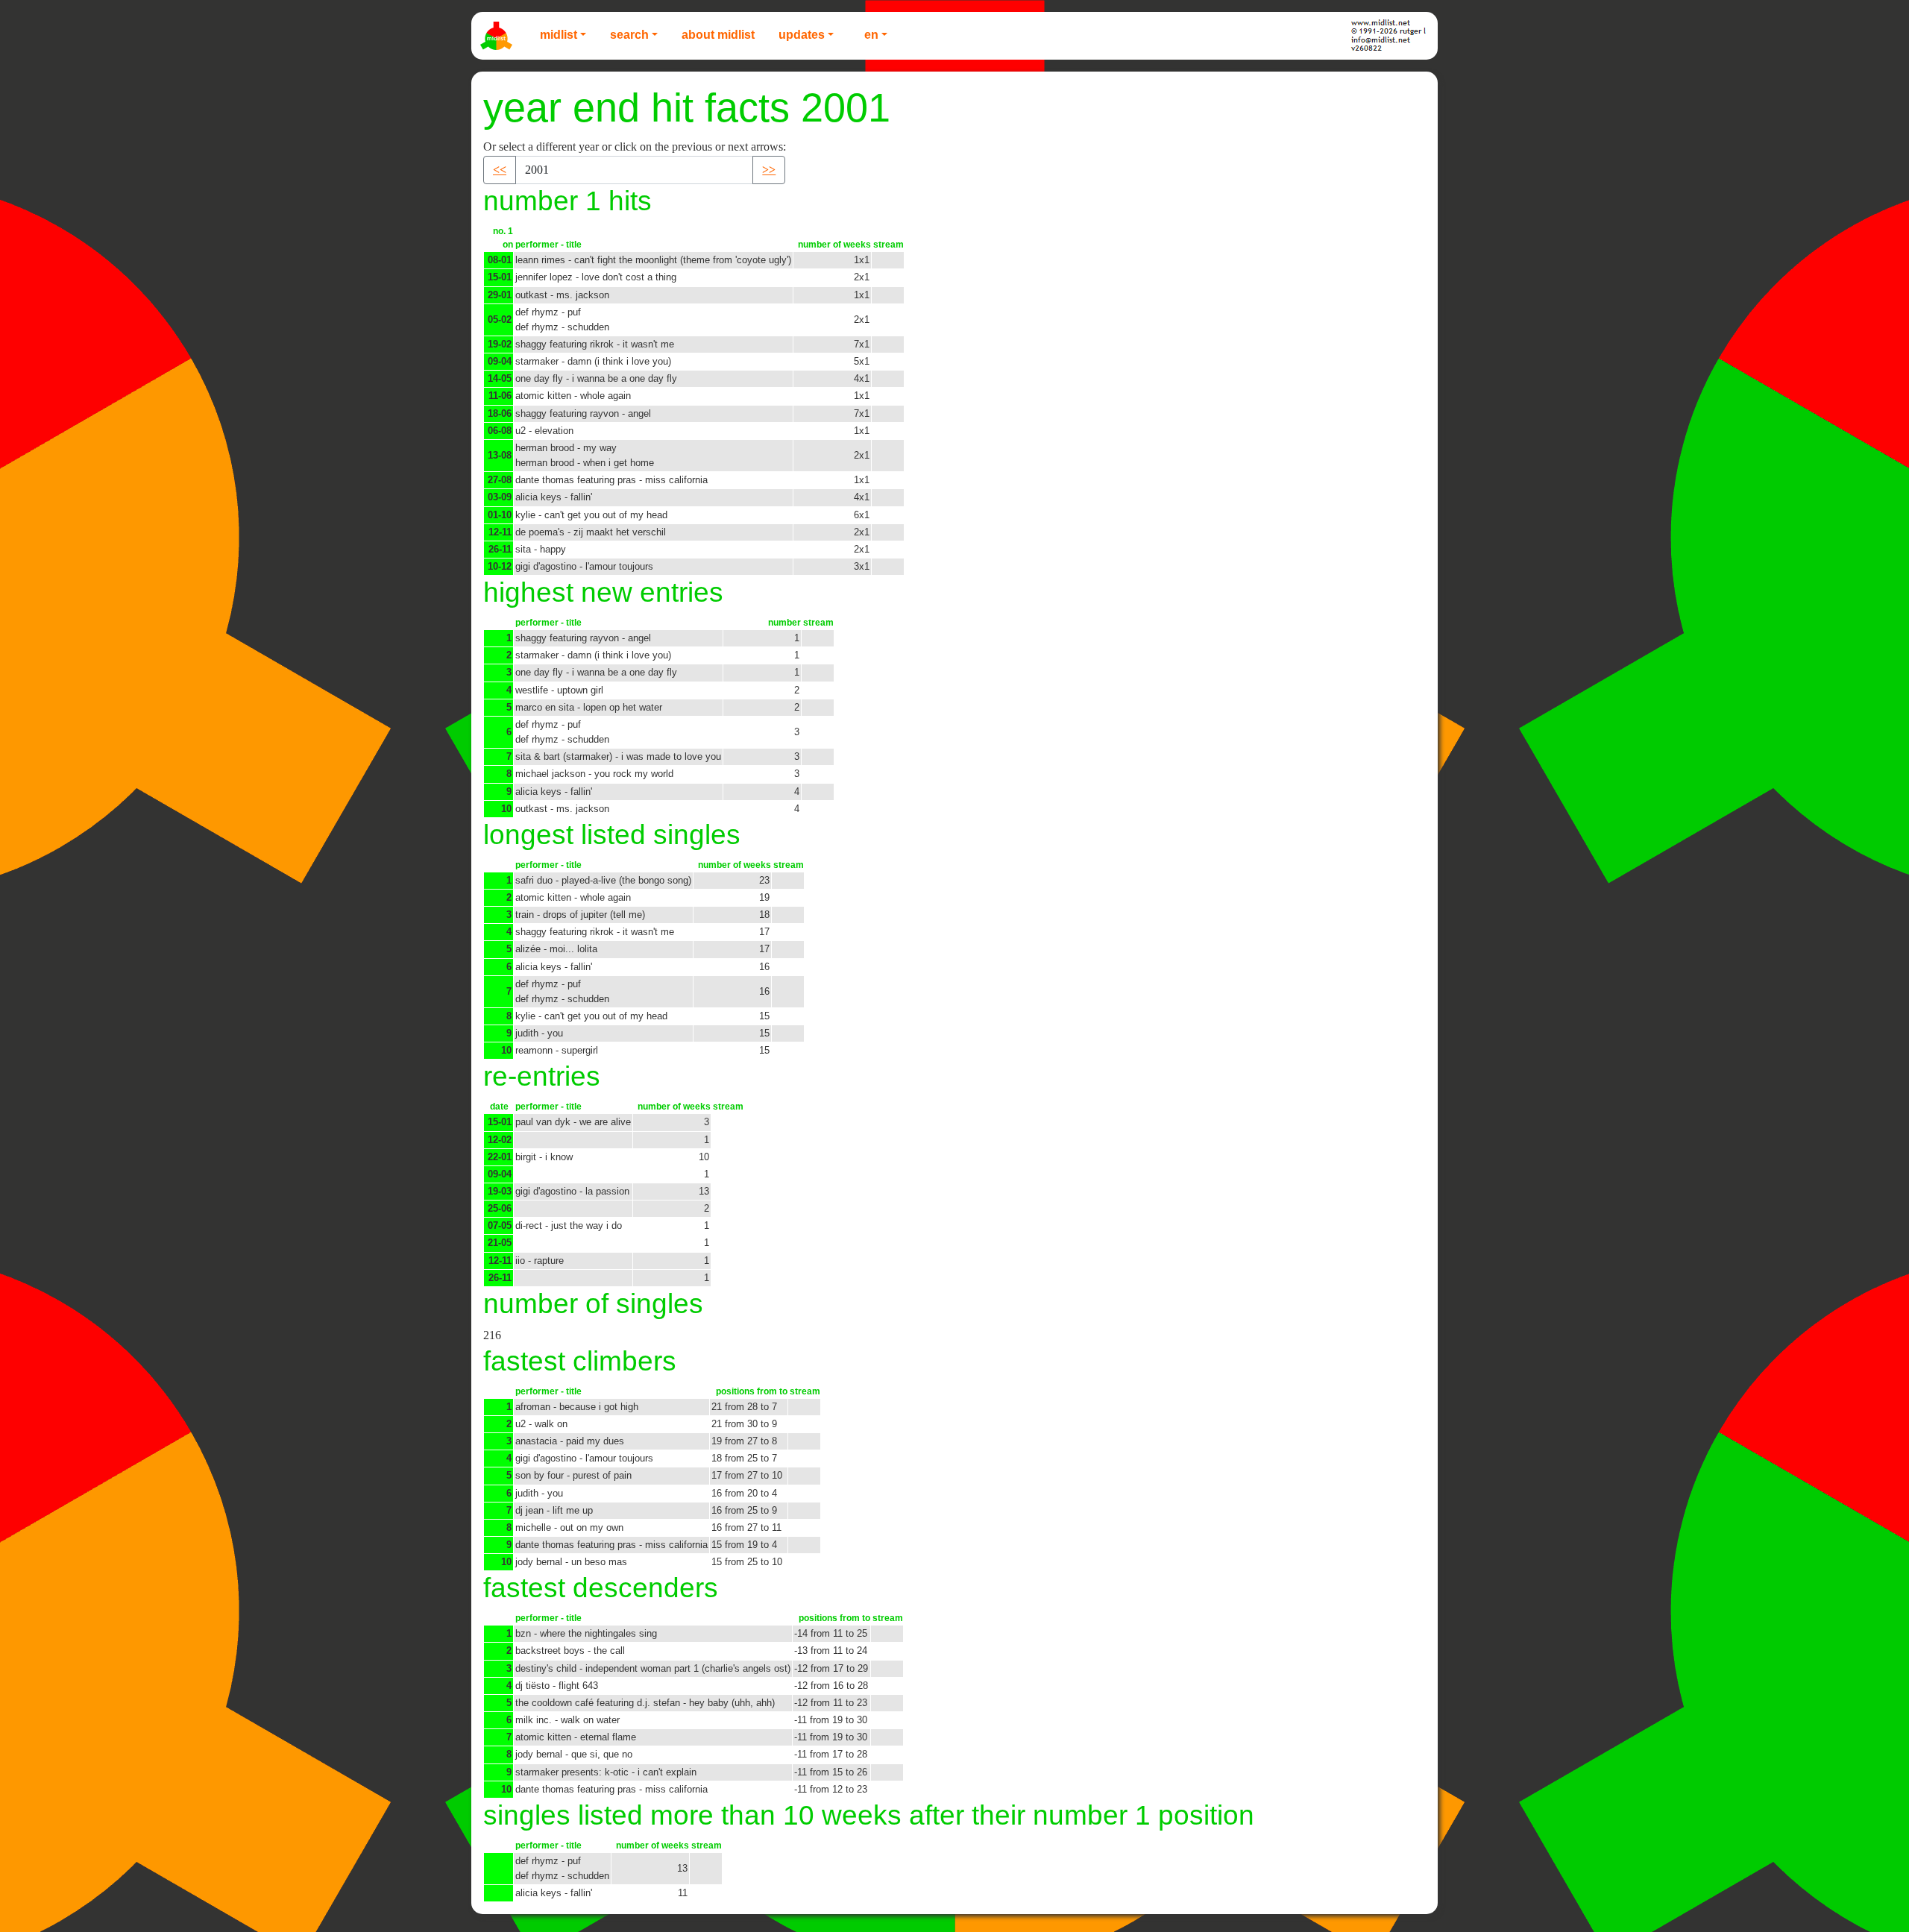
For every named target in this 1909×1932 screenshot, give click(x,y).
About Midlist (718, 35)
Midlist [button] (559, 35)
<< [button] (500, 170)
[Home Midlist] (498, 36)
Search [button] (629, 35)
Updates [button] (802, 35)
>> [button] (769, 170)
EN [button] (871, 35)
